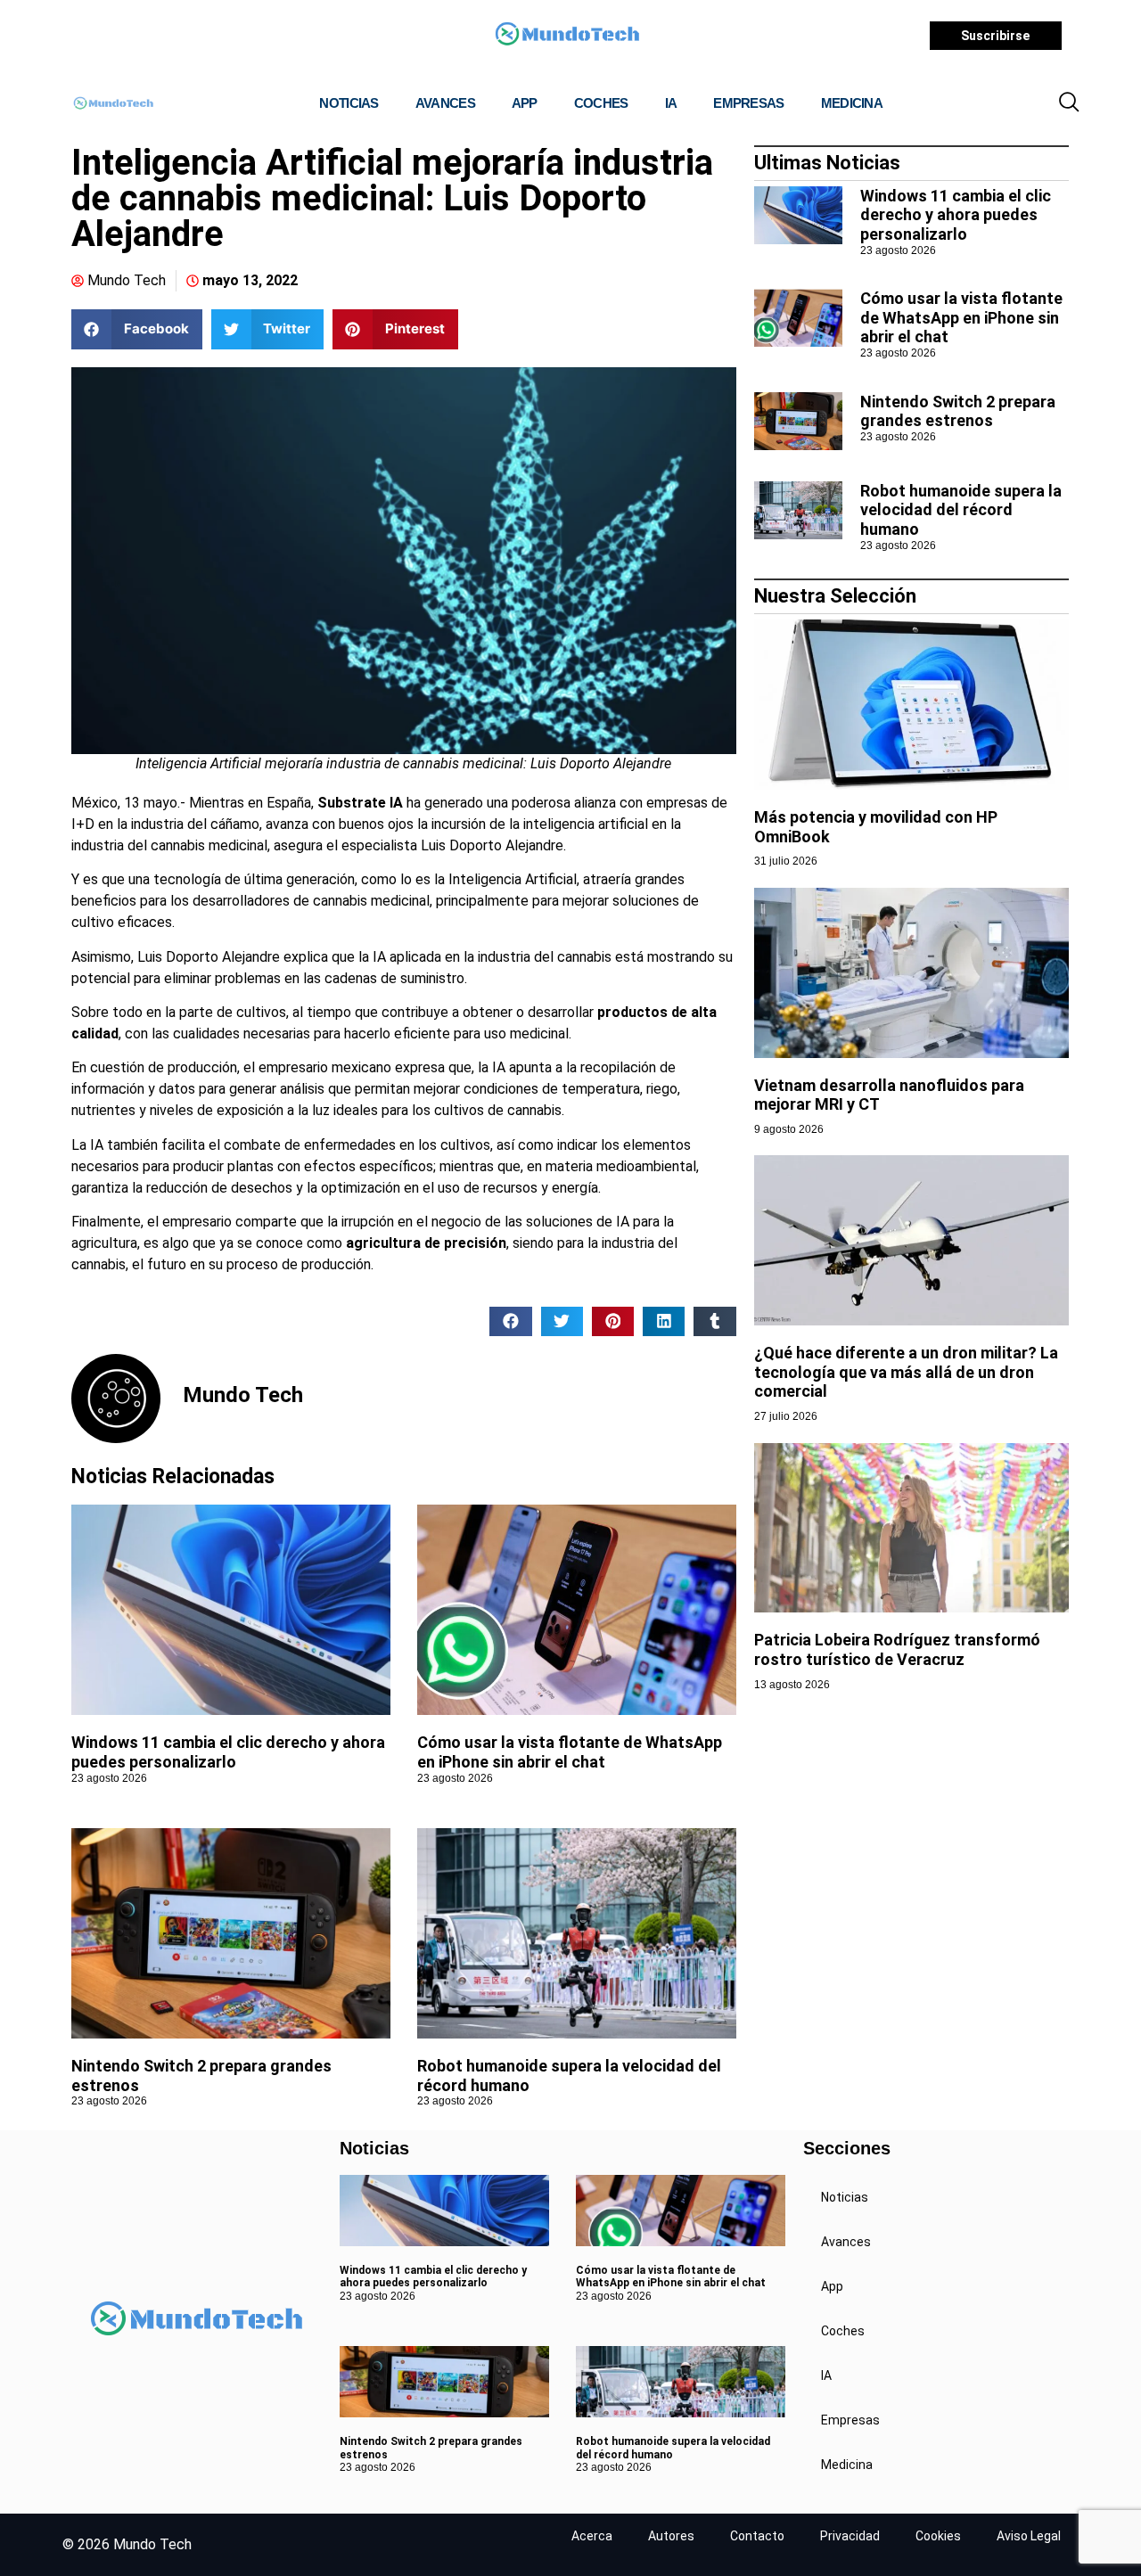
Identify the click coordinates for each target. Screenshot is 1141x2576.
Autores (671, 2536)
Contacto (757, 2536)
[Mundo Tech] (567, 36)
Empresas (748, 103)
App (525, 103)
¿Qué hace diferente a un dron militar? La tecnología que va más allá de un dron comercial (906, 1372)
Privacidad (850, 2536)
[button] (1069, 103)
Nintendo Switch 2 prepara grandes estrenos (958, 411)
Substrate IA (360, 803)
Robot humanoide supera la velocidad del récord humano (961, 510)
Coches (601, 103)
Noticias (349, 103)
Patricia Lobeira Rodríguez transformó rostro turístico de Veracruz (897, 1649)
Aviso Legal (1029, 2536)
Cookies (938, 2536)
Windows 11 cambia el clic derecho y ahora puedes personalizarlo (228, 1752)
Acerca (592, 2536)
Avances (445, 103)
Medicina (852, 103)
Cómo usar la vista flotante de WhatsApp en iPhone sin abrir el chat (570, 1752)
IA (671, 103)
